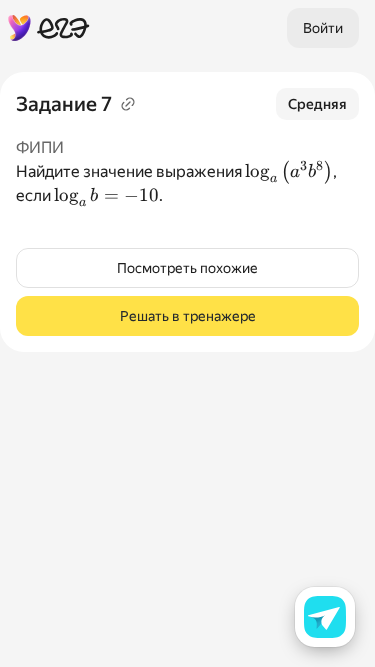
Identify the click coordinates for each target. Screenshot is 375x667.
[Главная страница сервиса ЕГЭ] (49, 28)
